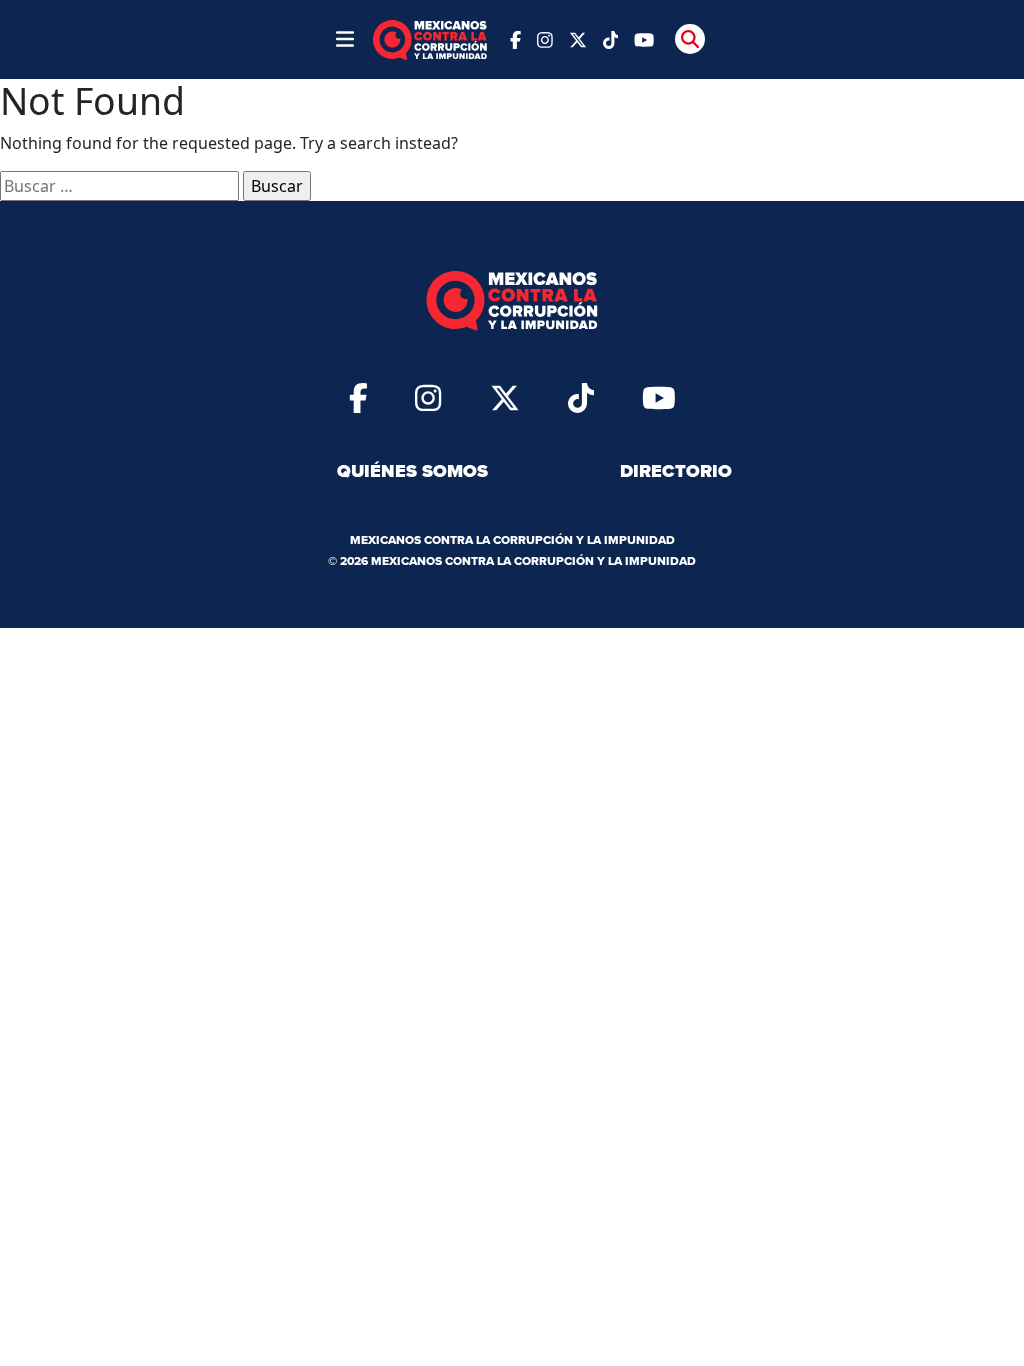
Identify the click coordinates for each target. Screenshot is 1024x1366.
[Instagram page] (545, 38)
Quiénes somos (412, 471)
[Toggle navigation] (345, 39)
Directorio (676, 471)
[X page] (578, 38)
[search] (690, 39)
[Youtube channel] (644, 38)
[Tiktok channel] (611, 38)
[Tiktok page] (581, 397)
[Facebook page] (515, 38)
